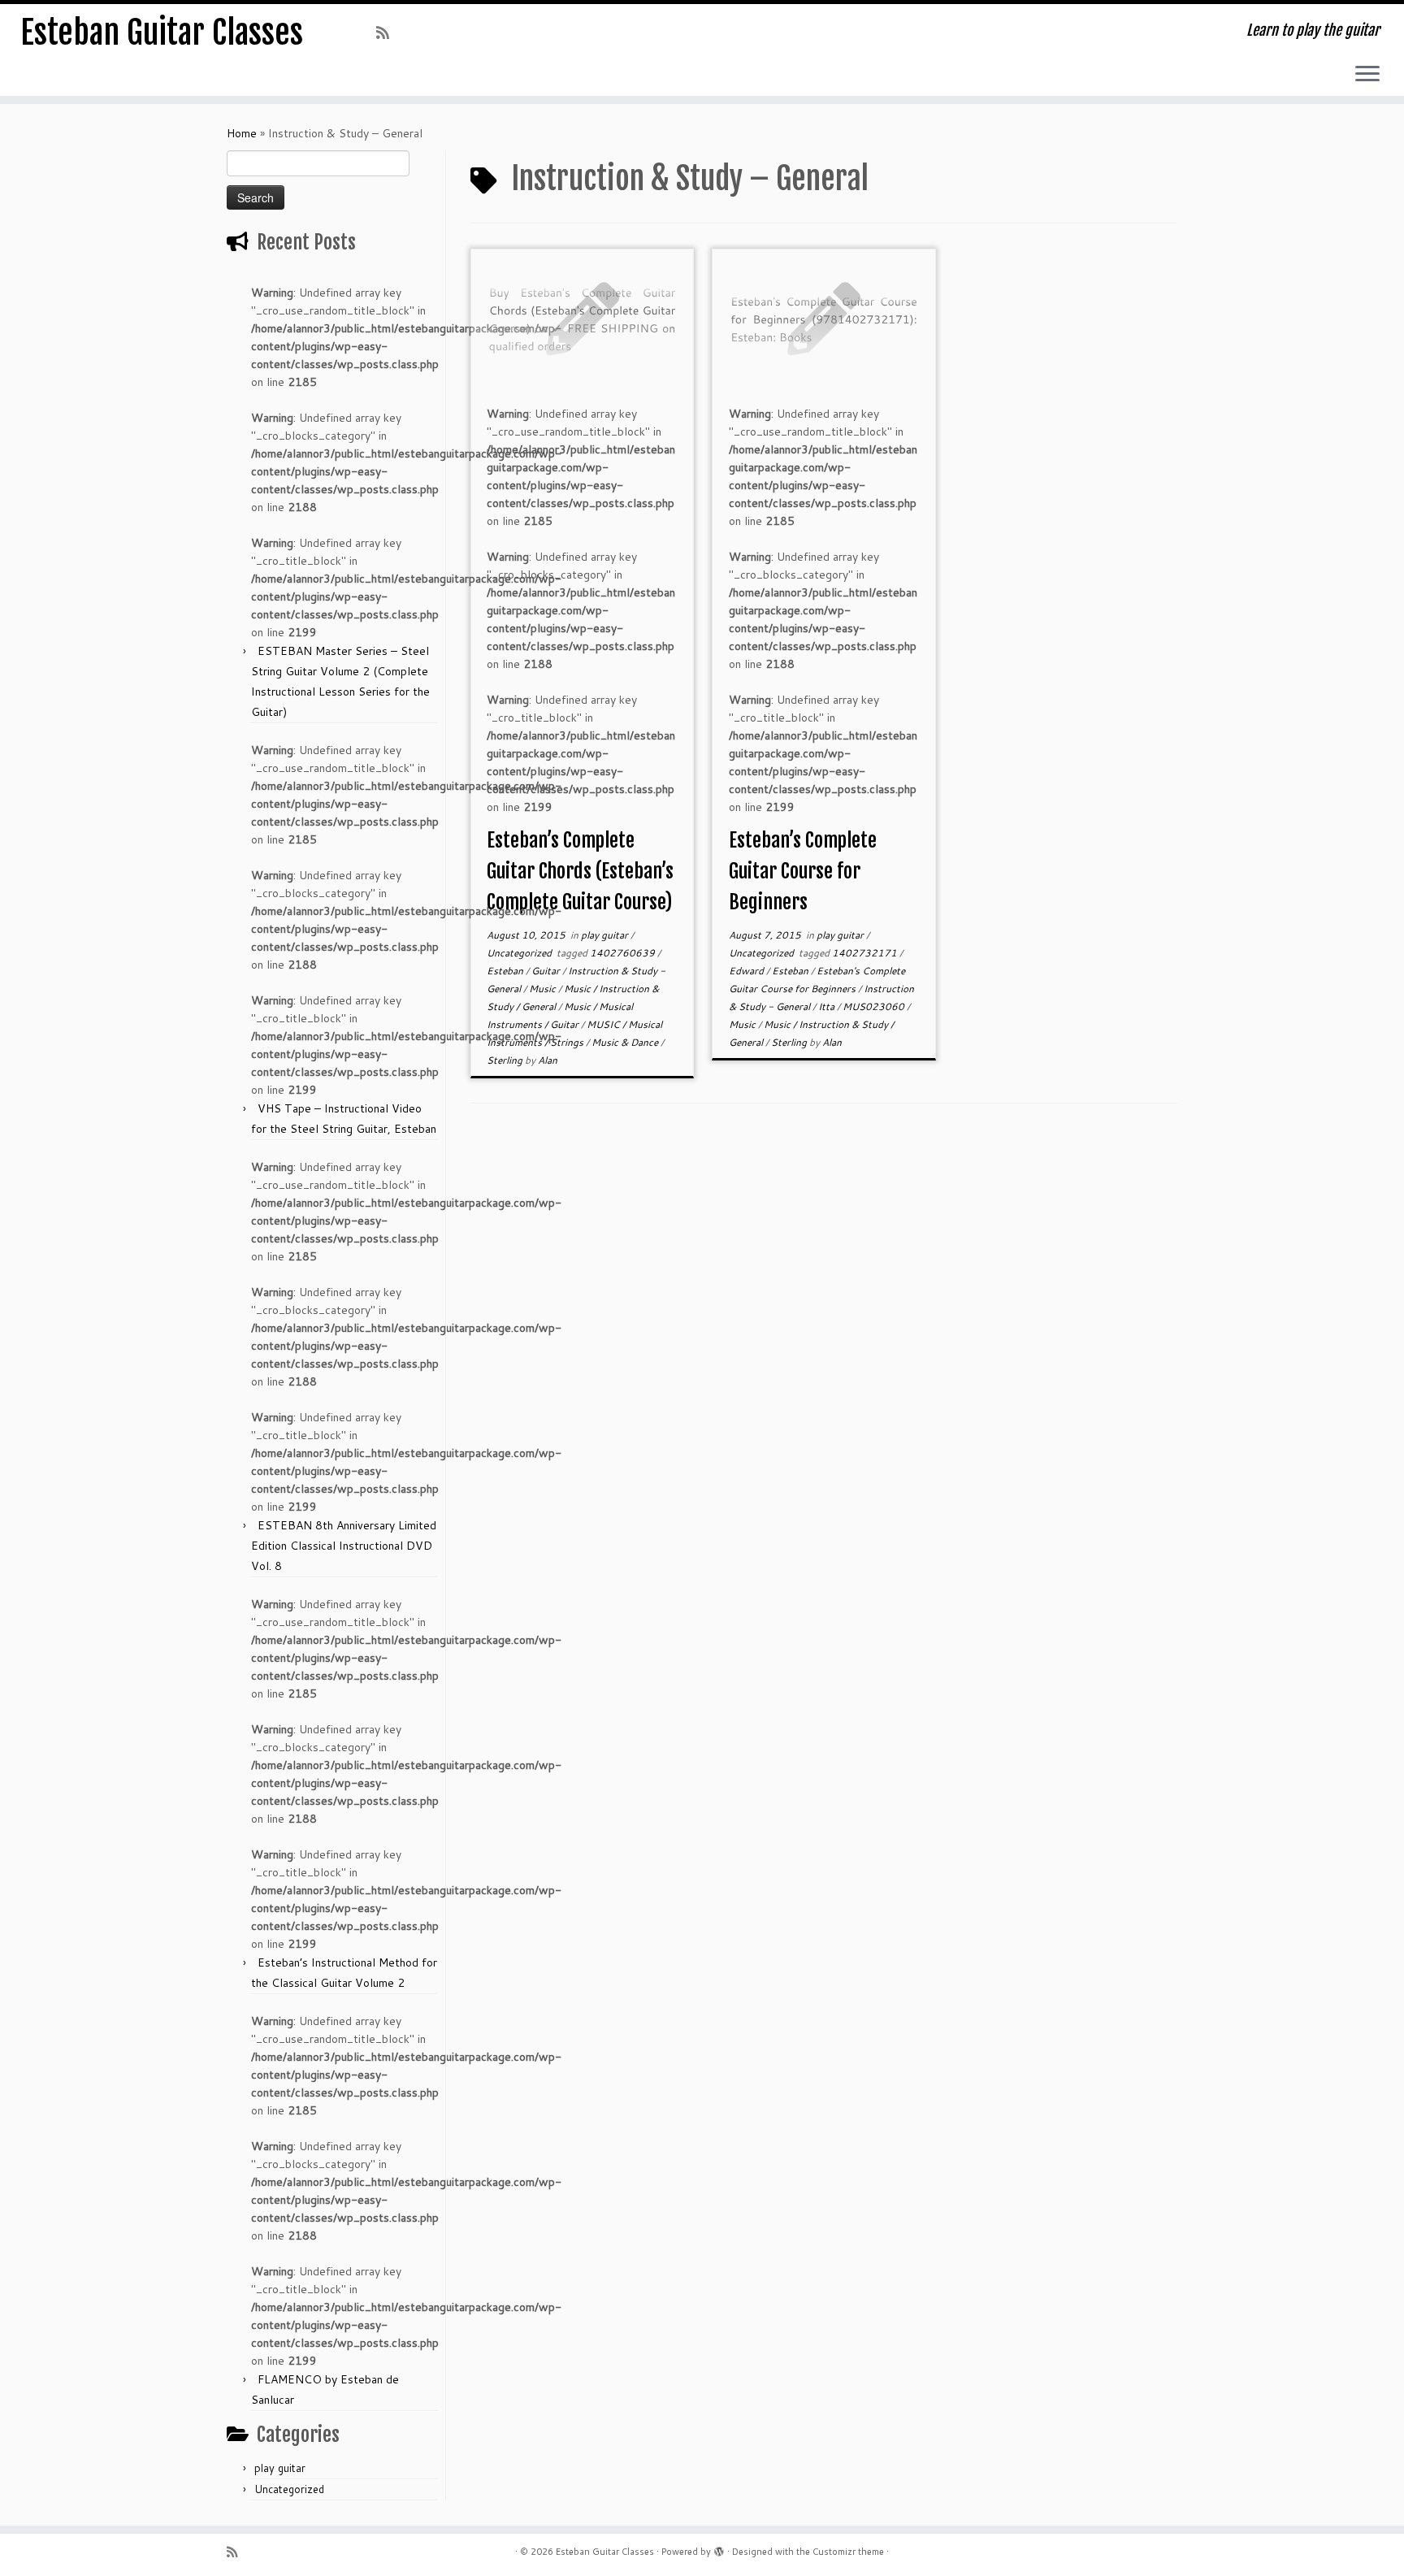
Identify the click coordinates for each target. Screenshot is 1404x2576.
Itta (828, 1006)
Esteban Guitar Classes (162, 33)
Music (544, 989)
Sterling (506, 1060)
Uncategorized (289, 2489)
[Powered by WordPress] (719, 2548)
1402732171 (866, 953)
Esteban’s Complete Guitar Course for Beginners (803, 871)
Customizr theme (848, 2552)
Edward (747, 971)
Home (242, 133)
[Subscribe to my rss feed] (388, 33)
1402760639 (624, 953)
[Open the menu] (1367, 75)
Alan (548, 1060)
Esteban (506, 971)
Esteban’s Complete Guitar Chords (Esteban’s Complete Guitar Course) (580, 871)
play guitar (280, 2468)
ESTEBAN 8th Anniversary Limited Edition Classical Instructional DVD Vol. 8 (344, 1546)
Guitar (547, 971)
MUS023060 (875, 1006)
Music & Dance (626, 1042)
